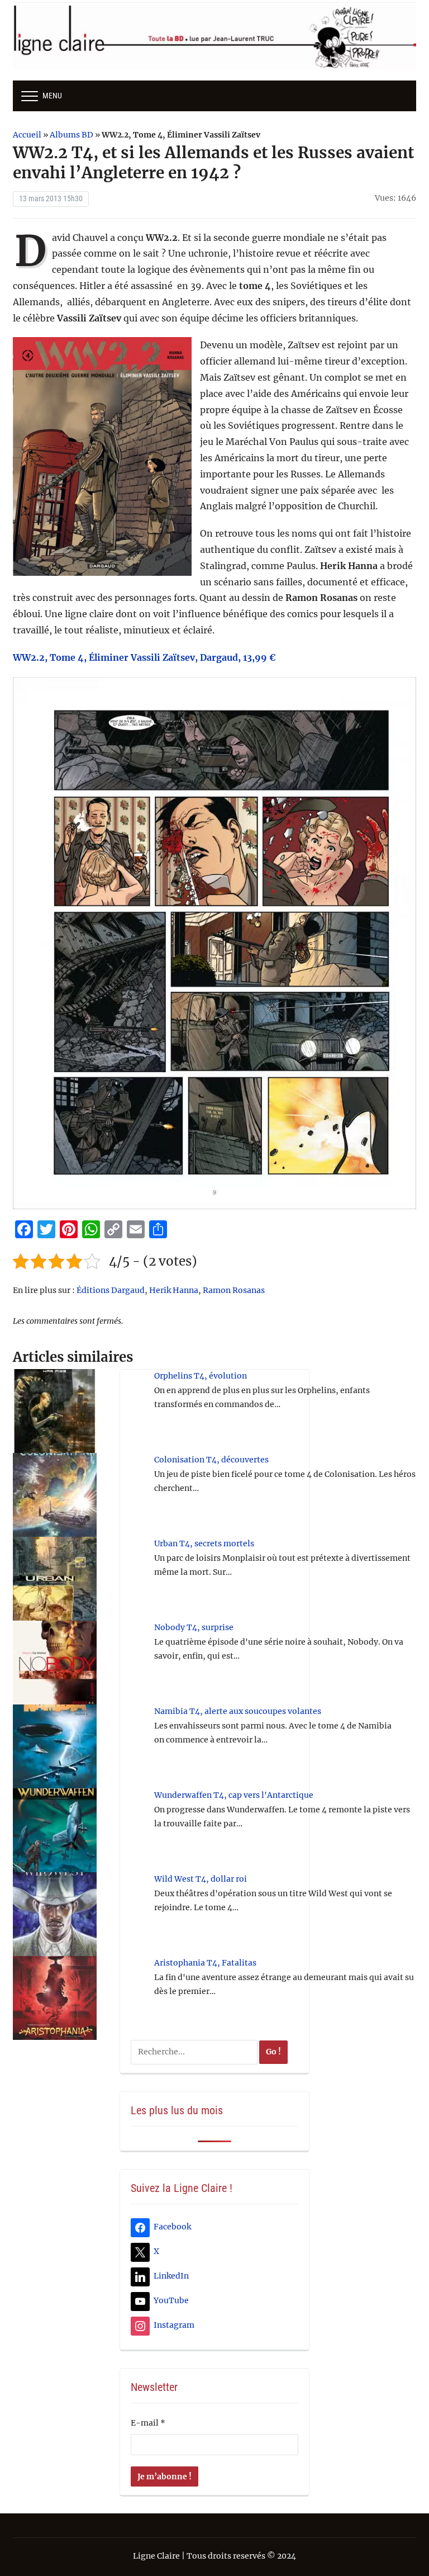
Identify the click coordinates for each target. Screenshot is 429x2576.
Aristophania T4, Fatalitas (205, 1963)
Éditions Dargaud (111, 1290)
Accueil (27, 135)
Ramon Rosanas (234, 1290)
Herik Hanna (174, 1290)
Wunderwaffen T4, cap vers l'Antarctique (234, 1795)
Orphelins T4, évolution (201, 1376)
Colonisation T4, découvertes (211, 1460)
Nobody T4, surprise (194, 1627)
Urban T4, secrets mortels (204, 1543)
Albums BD (71, 135)
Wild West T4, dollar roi (201, 1879)
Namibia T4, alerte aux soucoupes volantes (238, 1711)
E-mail (148, 2423)
